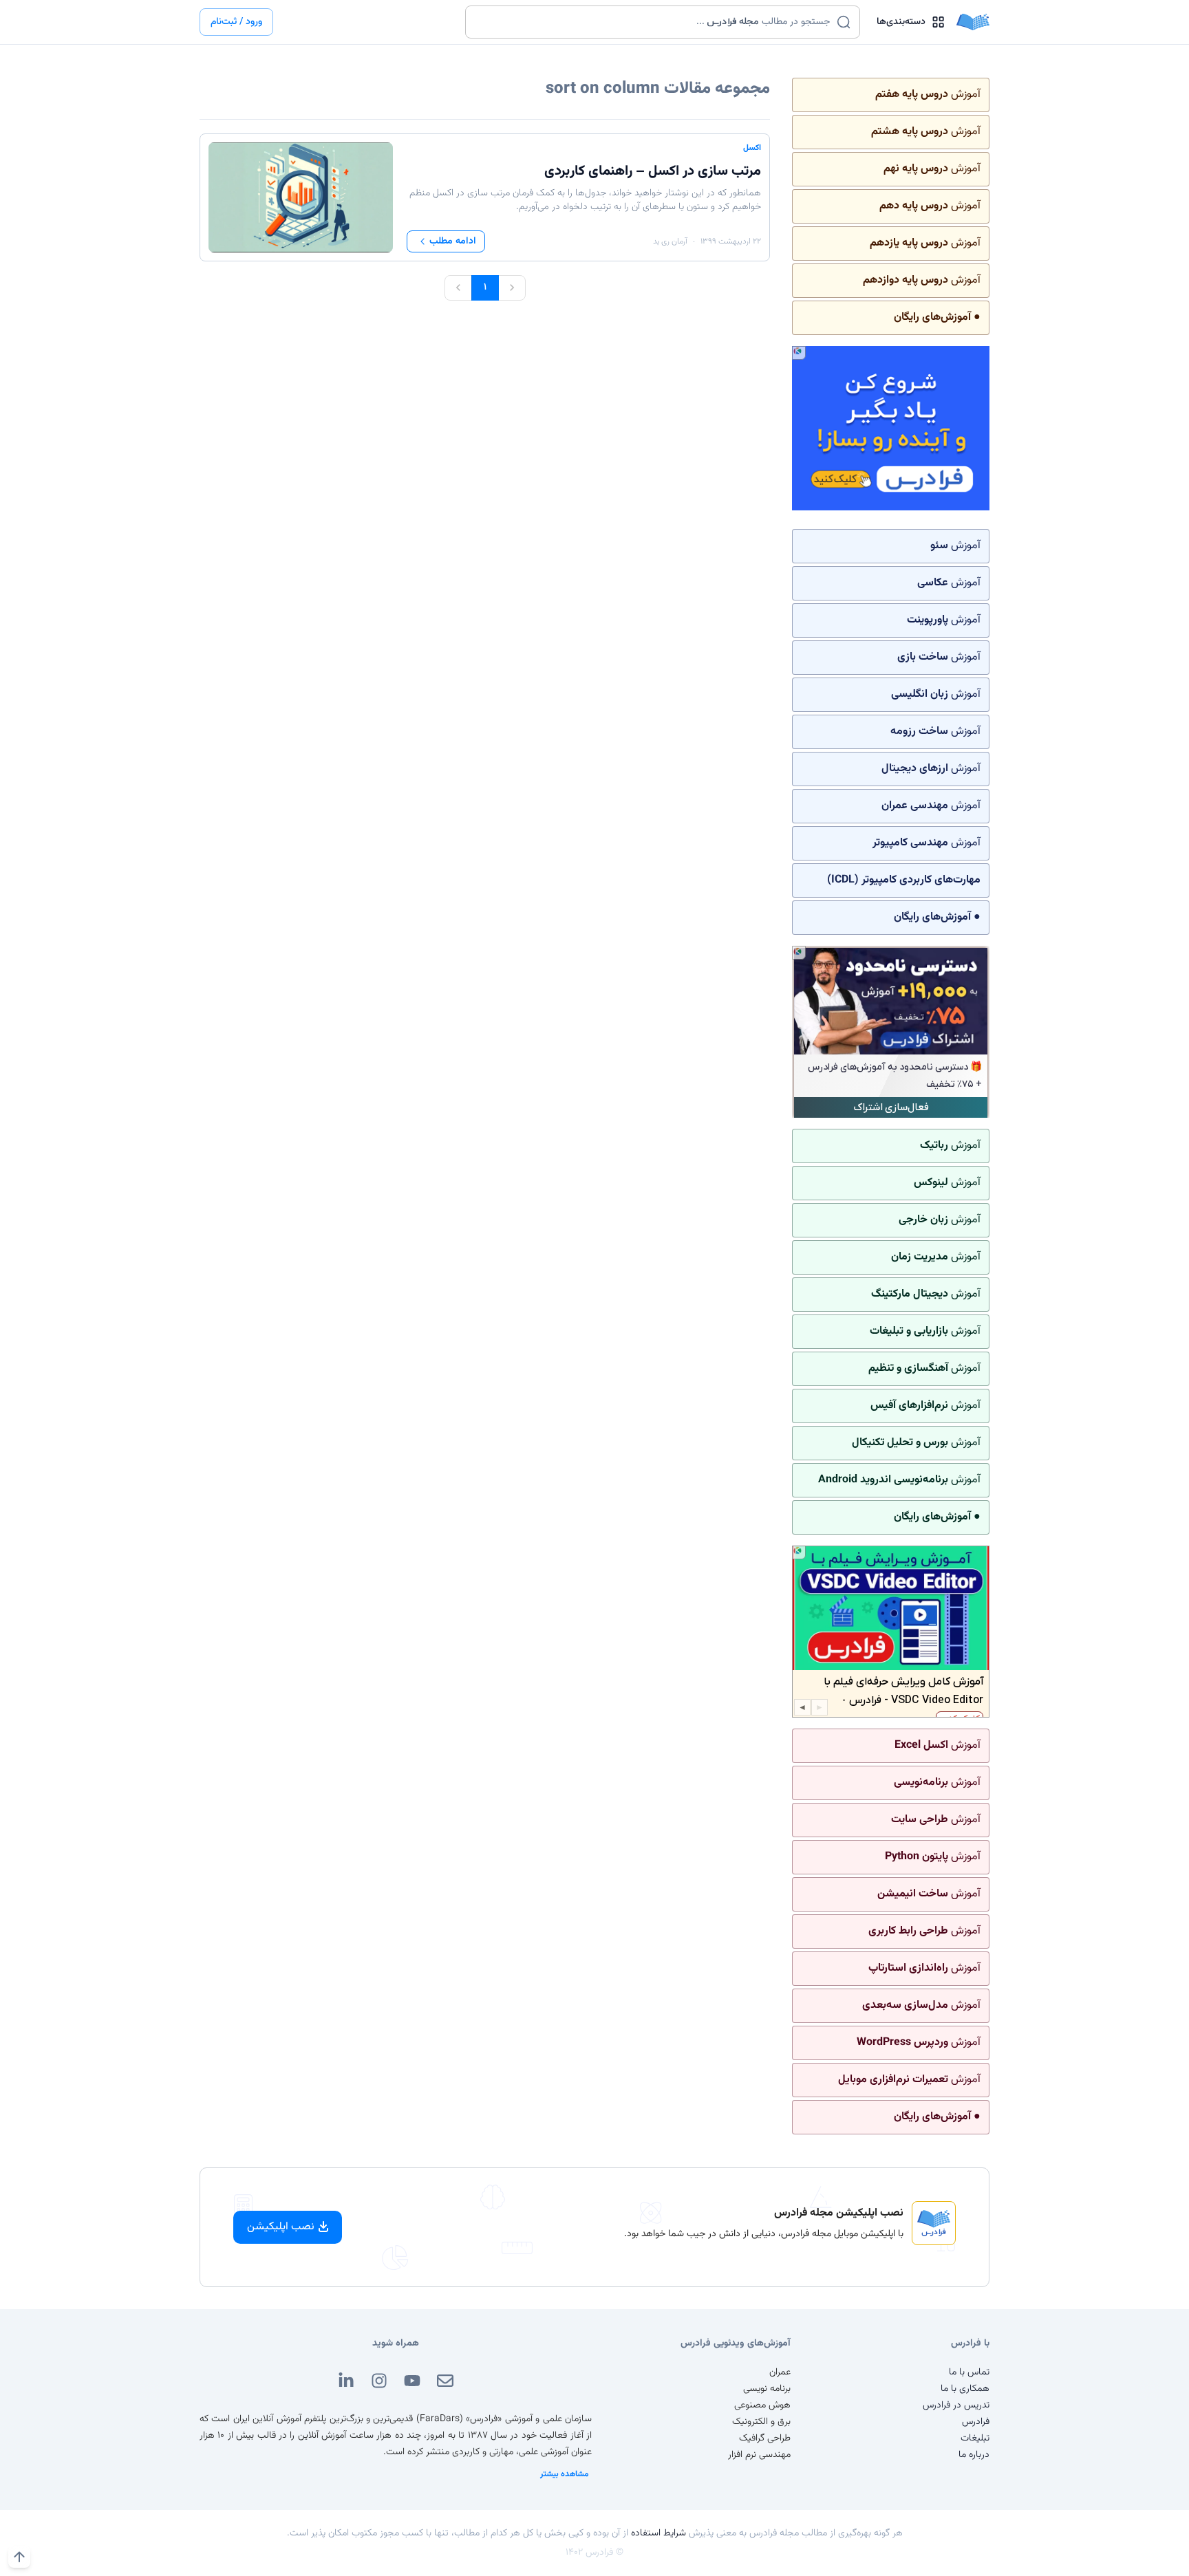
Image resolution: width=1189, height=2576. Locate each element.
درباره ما (974, 2455)
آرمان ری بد (670, 241)
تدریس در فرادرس (956, 2405)
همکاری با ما (965, 2389)
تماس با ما (969, 2372)
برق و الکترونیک (761, 2422)
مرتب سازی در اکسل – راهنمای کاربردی (653, 171)
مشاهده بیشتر (565, 2474)
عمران (780, 2372)
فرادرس (976, 2422)
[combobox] (654, 22)
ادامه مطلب (453, 241)
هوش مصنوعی (762, 2405)
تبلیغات (975, 2438)
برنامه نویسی (767, 2389)
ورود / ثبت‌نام (236, 22)
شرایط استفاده (658, 2533)
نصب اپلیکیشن (281, 2227)
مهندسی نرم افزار (759, 2455)
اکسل (752, 148)
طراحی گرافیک (765, 2438)
